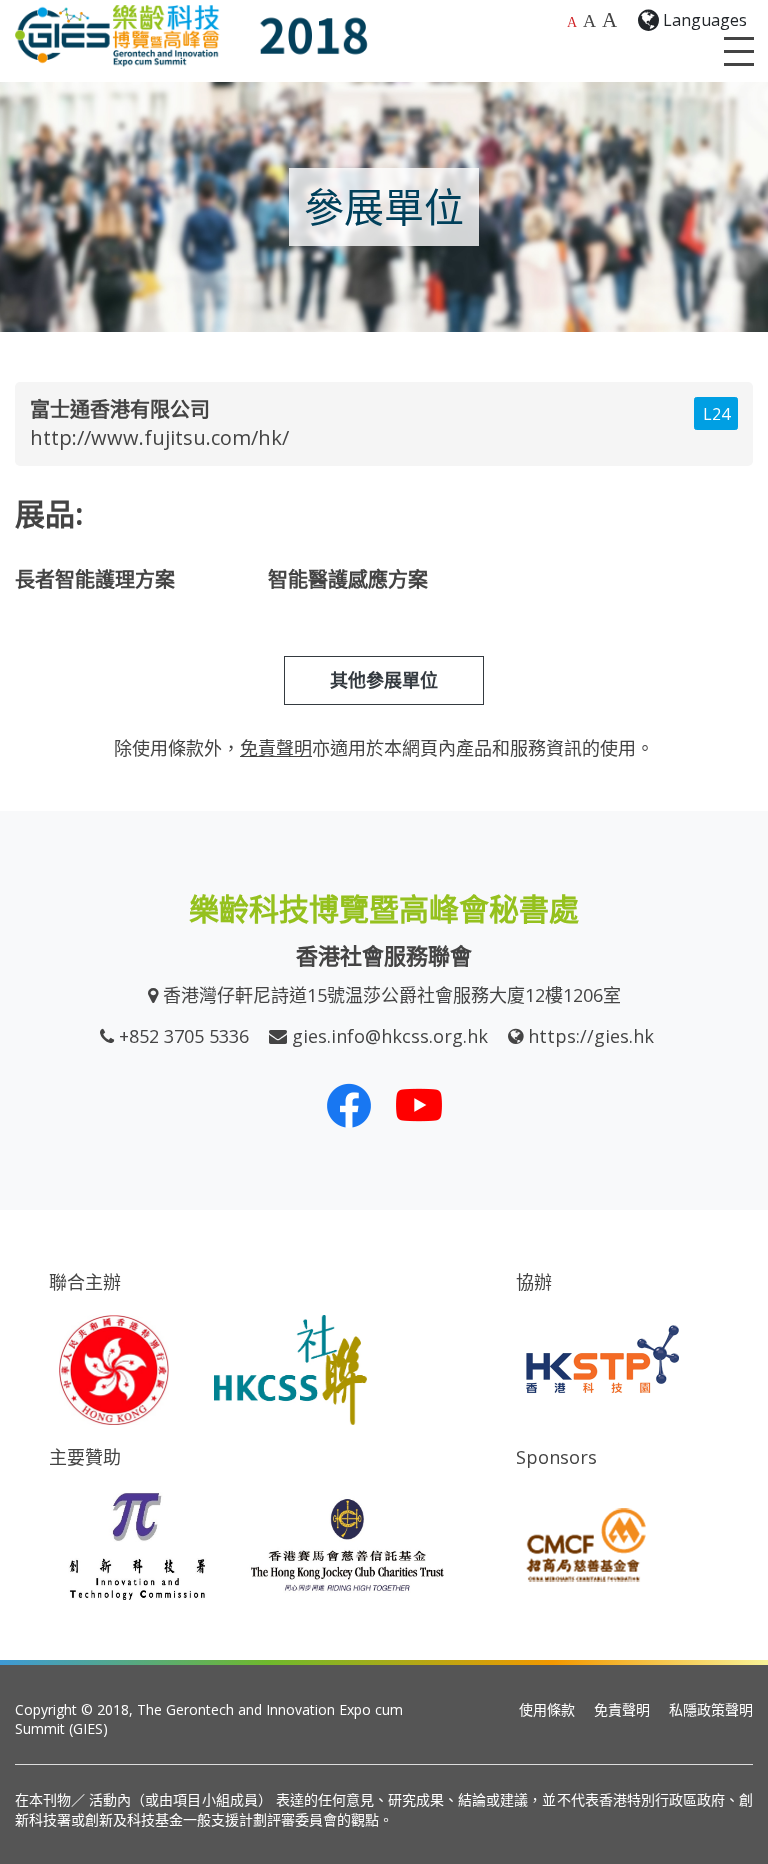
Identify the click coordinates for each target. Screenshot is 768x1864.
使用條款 (547, 1709)
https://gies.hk (591, 1036)
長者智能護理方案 (95, 579)
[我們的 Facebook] (349, 1105)
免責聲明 (622, 1709)
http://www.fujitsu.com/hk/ (159, 437)
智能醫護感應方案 (348, 579)
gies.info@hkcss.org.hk (390, 1036)
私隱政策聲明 (711, 1709)
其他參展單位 (384, 680)
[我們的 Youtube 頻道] (419, 1105)
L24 (716, 414)
